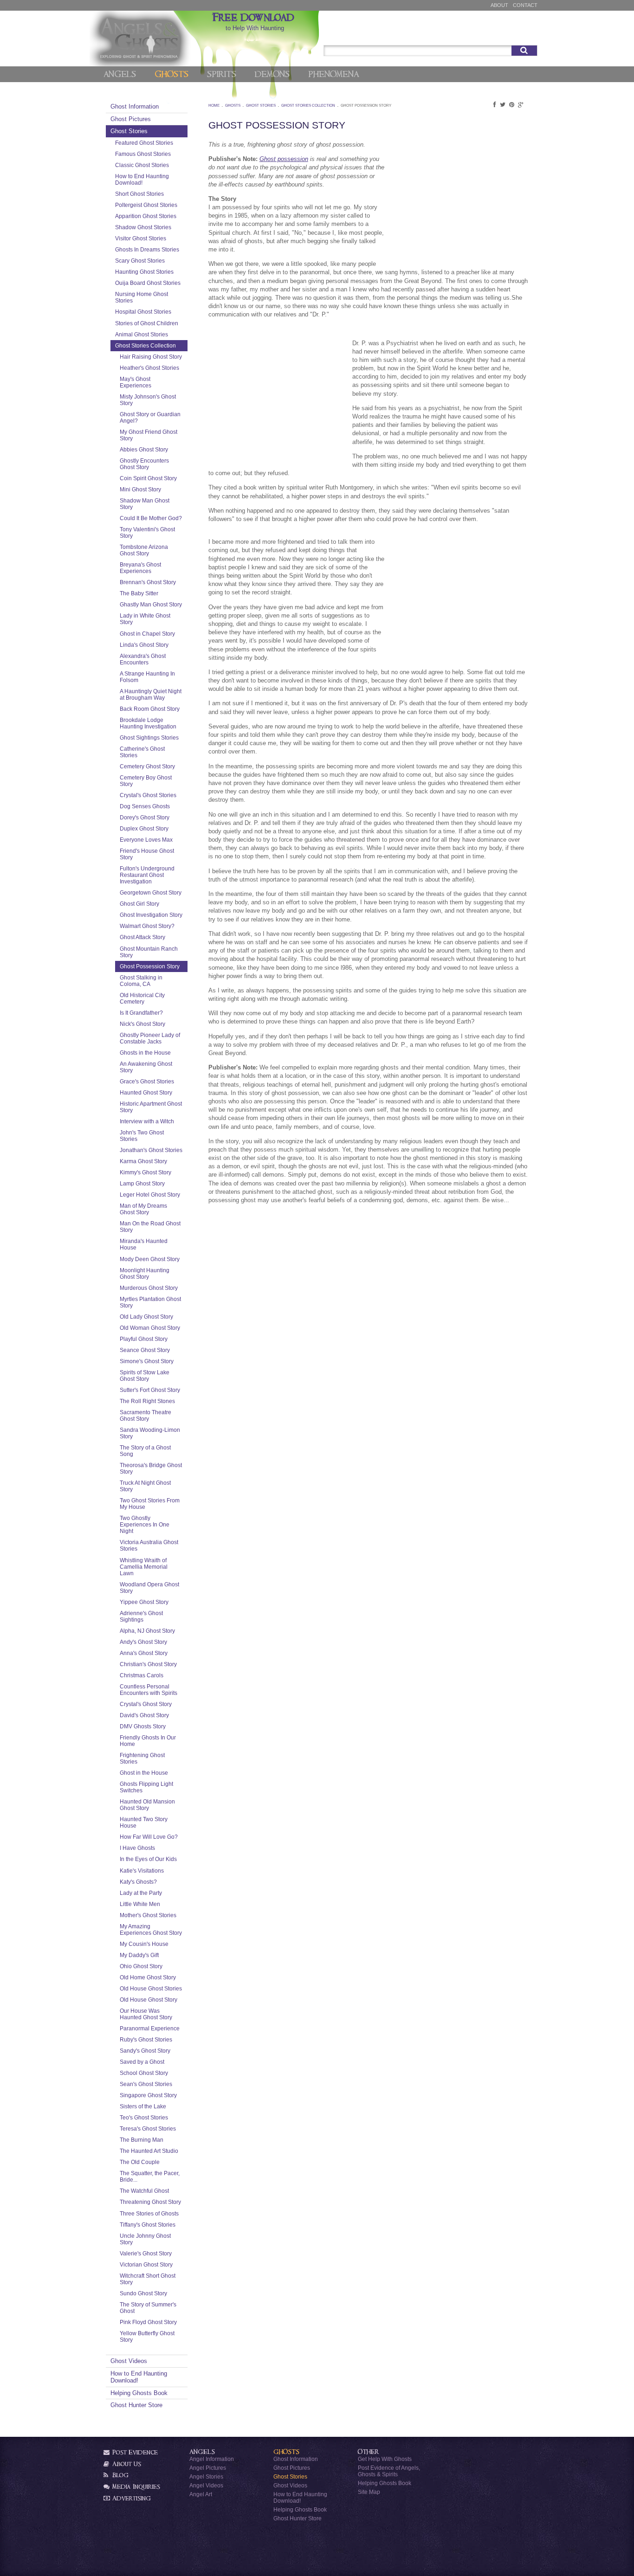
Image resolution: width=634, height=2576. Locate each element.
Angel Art (201, 2494)
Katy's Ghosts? (138, 1882)
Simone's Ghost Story (147, 1361)
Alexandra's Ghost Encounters (143, 659)
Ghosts (171, 74)
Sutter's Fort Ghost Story (150, 1390)
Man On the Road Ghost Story (150, 1227)
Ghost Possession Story (150, 966)
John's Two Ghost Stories (142, 1136)
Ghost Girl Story (139, 904)
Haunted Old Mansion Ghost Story (147, 1805)
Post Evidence (134, 2452)
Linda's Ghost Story (144, 645)
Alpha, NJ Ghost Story (147, 1631)
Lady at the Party (141, 1893)
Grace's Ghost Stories (147, 1081)
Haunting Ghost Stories (144, 272)
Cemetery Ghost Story (147, 766)
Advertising (131, 2498)
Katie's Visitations (142, 1871)
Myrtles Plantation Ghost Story (150, 1302)
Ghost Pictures (131, 119)
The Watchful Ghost (144, 2191)
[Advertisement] (459, 203)
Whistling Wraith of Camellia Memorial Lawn (144, 1567)
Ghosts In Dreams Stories (147, 249)
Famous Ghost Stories (143, 154)
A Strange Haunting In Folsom (147, 677)
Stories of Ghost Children (147, 323)
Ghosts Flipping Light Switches (146, 1787)
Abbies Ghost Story (144, 449)
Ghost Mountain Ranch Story (149, 952)
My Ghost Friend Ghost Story (149, 435)
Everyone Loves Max (146, 840)
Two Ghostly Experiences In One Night (145, 1524)
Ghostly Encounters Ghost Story (144, 464)
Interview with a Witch (147, 1121)
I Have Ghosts (137, 1848)
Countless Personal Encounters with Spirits (149, 1690)
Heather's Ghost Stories (149, 368)
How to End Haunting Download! (142, 179)
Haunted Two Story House (144, 1822)
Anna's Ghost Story (144, 1653)
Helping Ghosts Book (139, 2393)
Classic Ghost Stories (142, 165)
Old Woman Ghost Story (150, 1328)
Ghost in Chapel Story (147, 634)
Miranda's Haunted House (144, 1244)
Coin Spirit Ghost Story (148, 478)
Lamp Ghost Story (142, 1183)
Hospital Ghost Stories (143, 312)
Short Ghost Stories (139, 194)
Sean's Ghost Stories (146, 2084)
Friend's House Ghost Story (147, 854)
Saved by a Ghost (142, 2062)
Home (214, 106)
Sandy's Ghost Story (145, 2051)
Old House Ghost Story (149, 2000)
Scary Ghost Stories (140, 261)
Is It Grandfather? (141, 1013)
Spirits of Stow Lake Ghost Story (145, 1375)
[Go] (524, 51)
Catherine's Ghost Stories (142, 752)
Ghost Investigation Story (151, 915)
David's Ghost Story (144, 1715)
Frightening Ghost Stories (142, 1758)
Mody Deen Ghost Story (150, 1259)
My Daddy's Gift (139, 1955)
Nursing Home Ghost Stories (142, 297)
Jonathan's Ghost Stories (151, 1150)
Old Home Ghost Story (148, 1977)
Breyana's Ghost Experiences (140, 568)
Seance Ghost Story (145, 1350)
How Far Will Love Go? (149, 1837)
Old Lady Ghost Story (146, 1317)
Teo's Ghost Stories (144, 2117)
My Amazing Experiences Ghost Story (151, 1929)
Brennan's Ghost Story (148, 582)
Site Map (369, 2492)
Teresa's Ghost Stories (148, 2128)
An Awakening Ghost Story (146, 1067)
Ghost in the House (144, 1773)
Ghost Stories (129, 131)
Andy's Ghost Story (143, 1642)
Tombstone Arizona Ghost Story (144, 550)
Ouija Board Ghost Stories (148, 283)
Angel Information (212, 2459)
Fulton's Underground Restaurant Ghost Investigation (147, 875)
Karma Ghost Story (143, 1161)
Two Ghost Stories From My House (150, 1504)
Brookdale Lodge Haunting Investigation (148, 723)
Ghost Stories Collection (146, 345)
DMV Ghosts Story (143, 1726)
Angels (120, 74)
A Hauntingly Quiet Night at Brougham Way (151, 694)
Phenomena (333, 74)
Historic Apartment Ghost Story (151, 1107)
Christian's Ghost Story (148, 1664)
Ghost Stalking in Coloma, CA (141, 981)
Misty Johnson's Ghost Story (148, 400)
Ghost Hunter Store (136, 2405)
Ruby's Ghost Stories (146, 2039)
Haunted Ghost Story (146, 1092)
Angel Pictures (208, 2468)
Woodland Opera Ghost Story (149, 1587)
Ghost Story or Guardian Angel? (150, 417)
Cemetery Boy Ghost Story (146, 781)
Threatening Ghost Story (150, 2202)
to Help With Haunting (255, 22)
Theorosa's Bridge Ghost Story (151, 1468)
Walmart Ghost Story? (147, 926)
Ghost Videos (129, 2361)
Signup (524, 34)
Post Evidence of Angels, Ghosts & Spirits (389, 2471)
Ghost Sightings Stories (149, 737)
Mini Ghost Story (140, 489)
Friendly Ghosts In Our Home (148, 1741)
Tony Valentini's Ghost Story (147, 532)
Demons (272, 74)
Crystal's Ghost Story (146, 1704)
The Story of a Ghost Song (145, 1451)
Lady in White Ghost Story (145, 619)
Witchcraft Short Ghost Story (148, 2279)
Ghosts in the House (145, 1053)
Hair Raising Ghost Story (151, 357)
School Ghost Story (144, 2073)
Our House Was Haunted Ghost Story (146, 2014)
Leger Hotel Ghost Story (150, 1195)
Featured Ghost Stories (144, 143)
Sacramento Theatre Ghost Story (146, 1415)
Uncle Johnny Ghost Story (145, 2239)
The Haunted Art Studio (149, 2151)
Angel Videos (206, 2485)
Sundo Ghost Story (143, 2293)
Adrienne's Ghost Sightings (141, 1616)
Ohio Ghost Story (141, 1966)
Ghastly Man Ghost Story (151, 604)
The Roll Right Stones (147, 1401)
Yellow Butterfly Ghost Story (147, 2336)
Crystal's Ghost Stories (148, 795)
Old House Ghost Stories (151, 1988)
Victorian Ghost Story (146, 2264)
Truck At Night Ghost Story (145, 1486)
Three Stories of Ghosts (149, 2213)
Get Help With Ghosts (385, 2459)
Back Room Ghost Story (150, 709)
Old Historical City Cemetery (142, 998)
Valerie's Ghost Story (146, 2253)
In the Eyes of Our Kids (148, 1859)
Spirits (222, 74)
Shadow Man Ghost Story (145, 504)
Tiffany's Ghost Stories (148, 2225)
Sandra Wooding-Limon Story (150, 1433)
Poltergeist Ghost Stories (146, 205)
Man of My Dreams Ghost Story (143, 1209)
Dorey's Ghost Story (145, 817)
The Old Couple (140, 2162)
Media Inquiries (135, 2487)
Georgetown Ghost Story (151, 892)
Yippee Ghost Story (144, 1602)
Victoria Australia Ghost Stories (149, 1545)
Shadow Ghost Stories (143, 227)
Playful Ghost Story (144, 1339)
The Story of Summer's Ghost (148, 2308)
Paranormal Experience (150, 2028)
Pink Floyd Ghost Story (148, 2322)
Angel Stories (206, 2476)
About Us (126, 2464)
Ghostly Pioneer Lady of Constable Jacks (150, 1038)
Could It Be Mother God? (151, 518)
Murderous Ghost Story (149, 1288)
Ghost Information (135, 106)
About (499, 5)
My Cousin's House (144, 1944)
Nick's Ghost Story (142, 1024)
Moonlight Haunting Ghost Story (145, 1273)
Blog (120, 2475)
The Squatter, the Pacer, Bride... (150, 2176)
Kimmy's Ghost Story (146, 1172)
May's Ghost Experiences (136, 382)
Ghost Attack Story (142, 937)
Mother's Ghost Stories (148, 1915)
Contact (525, 5)
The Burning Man (142, 2140)
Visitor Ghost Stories (141, 238)
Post (497, 34)
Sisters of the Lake (143, 2106)
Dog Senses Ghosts (145, 806)
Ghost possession (284, 159)
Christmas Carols (142, 1675)
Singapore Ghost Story (148, 2095)
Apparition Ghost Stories (146, 216)
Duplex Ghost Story (144, 828)
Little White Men (140, 1904)
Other (369, 2452)
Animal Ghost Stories (142, 334)
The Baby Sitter (139, 593)
